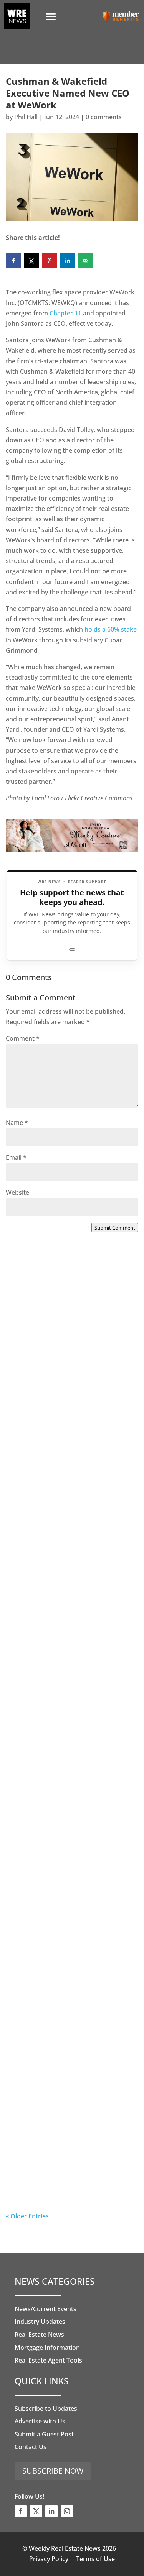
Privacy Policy (49, 2559)
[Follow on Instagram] (67, 2511)
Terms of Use (95, 2559)
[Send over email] (86, 261)
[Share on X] (31, 261)
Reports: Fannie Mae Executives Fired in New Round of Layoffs (69, 2156)
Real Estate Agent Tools (48, 2360)
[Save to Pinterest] (50, 261)
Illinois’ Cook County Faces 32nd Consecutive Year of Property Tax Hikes (71, 1845)
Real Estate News (39, 2335)
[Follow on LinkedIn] (51, 2511)
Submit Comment (115, 1228)
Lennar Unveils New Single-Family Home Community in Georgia (62, 2002)
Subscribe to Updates (46, 2409)
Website (17, 1192)
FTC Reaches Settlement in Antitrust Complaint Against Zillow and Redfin (62, 1687)
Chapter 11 (65, 313)
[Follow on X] (36, 2511)
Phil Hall (26, 117)
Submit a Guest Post (44, 2434)
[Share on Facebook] (13, 261)
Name (17, 1123)
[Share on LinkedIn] (68, 261)
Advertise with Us (40, 2421)
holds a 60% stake (111, 629)
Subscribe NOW (53, 2471)
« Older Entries (27, 2216)
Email (16, 1157)
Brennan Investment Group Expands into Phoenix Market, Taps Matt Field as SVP (65, 1371)
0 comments (104, 117)
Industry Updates (40, 2322)
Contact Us (31, 2447)
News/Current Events (46, 2309)
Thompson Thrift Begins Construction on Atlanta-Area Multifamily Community (65, 1529)
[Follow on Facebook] (21, 2511)
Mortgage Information (47, 2348)
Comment (23, 1038)
